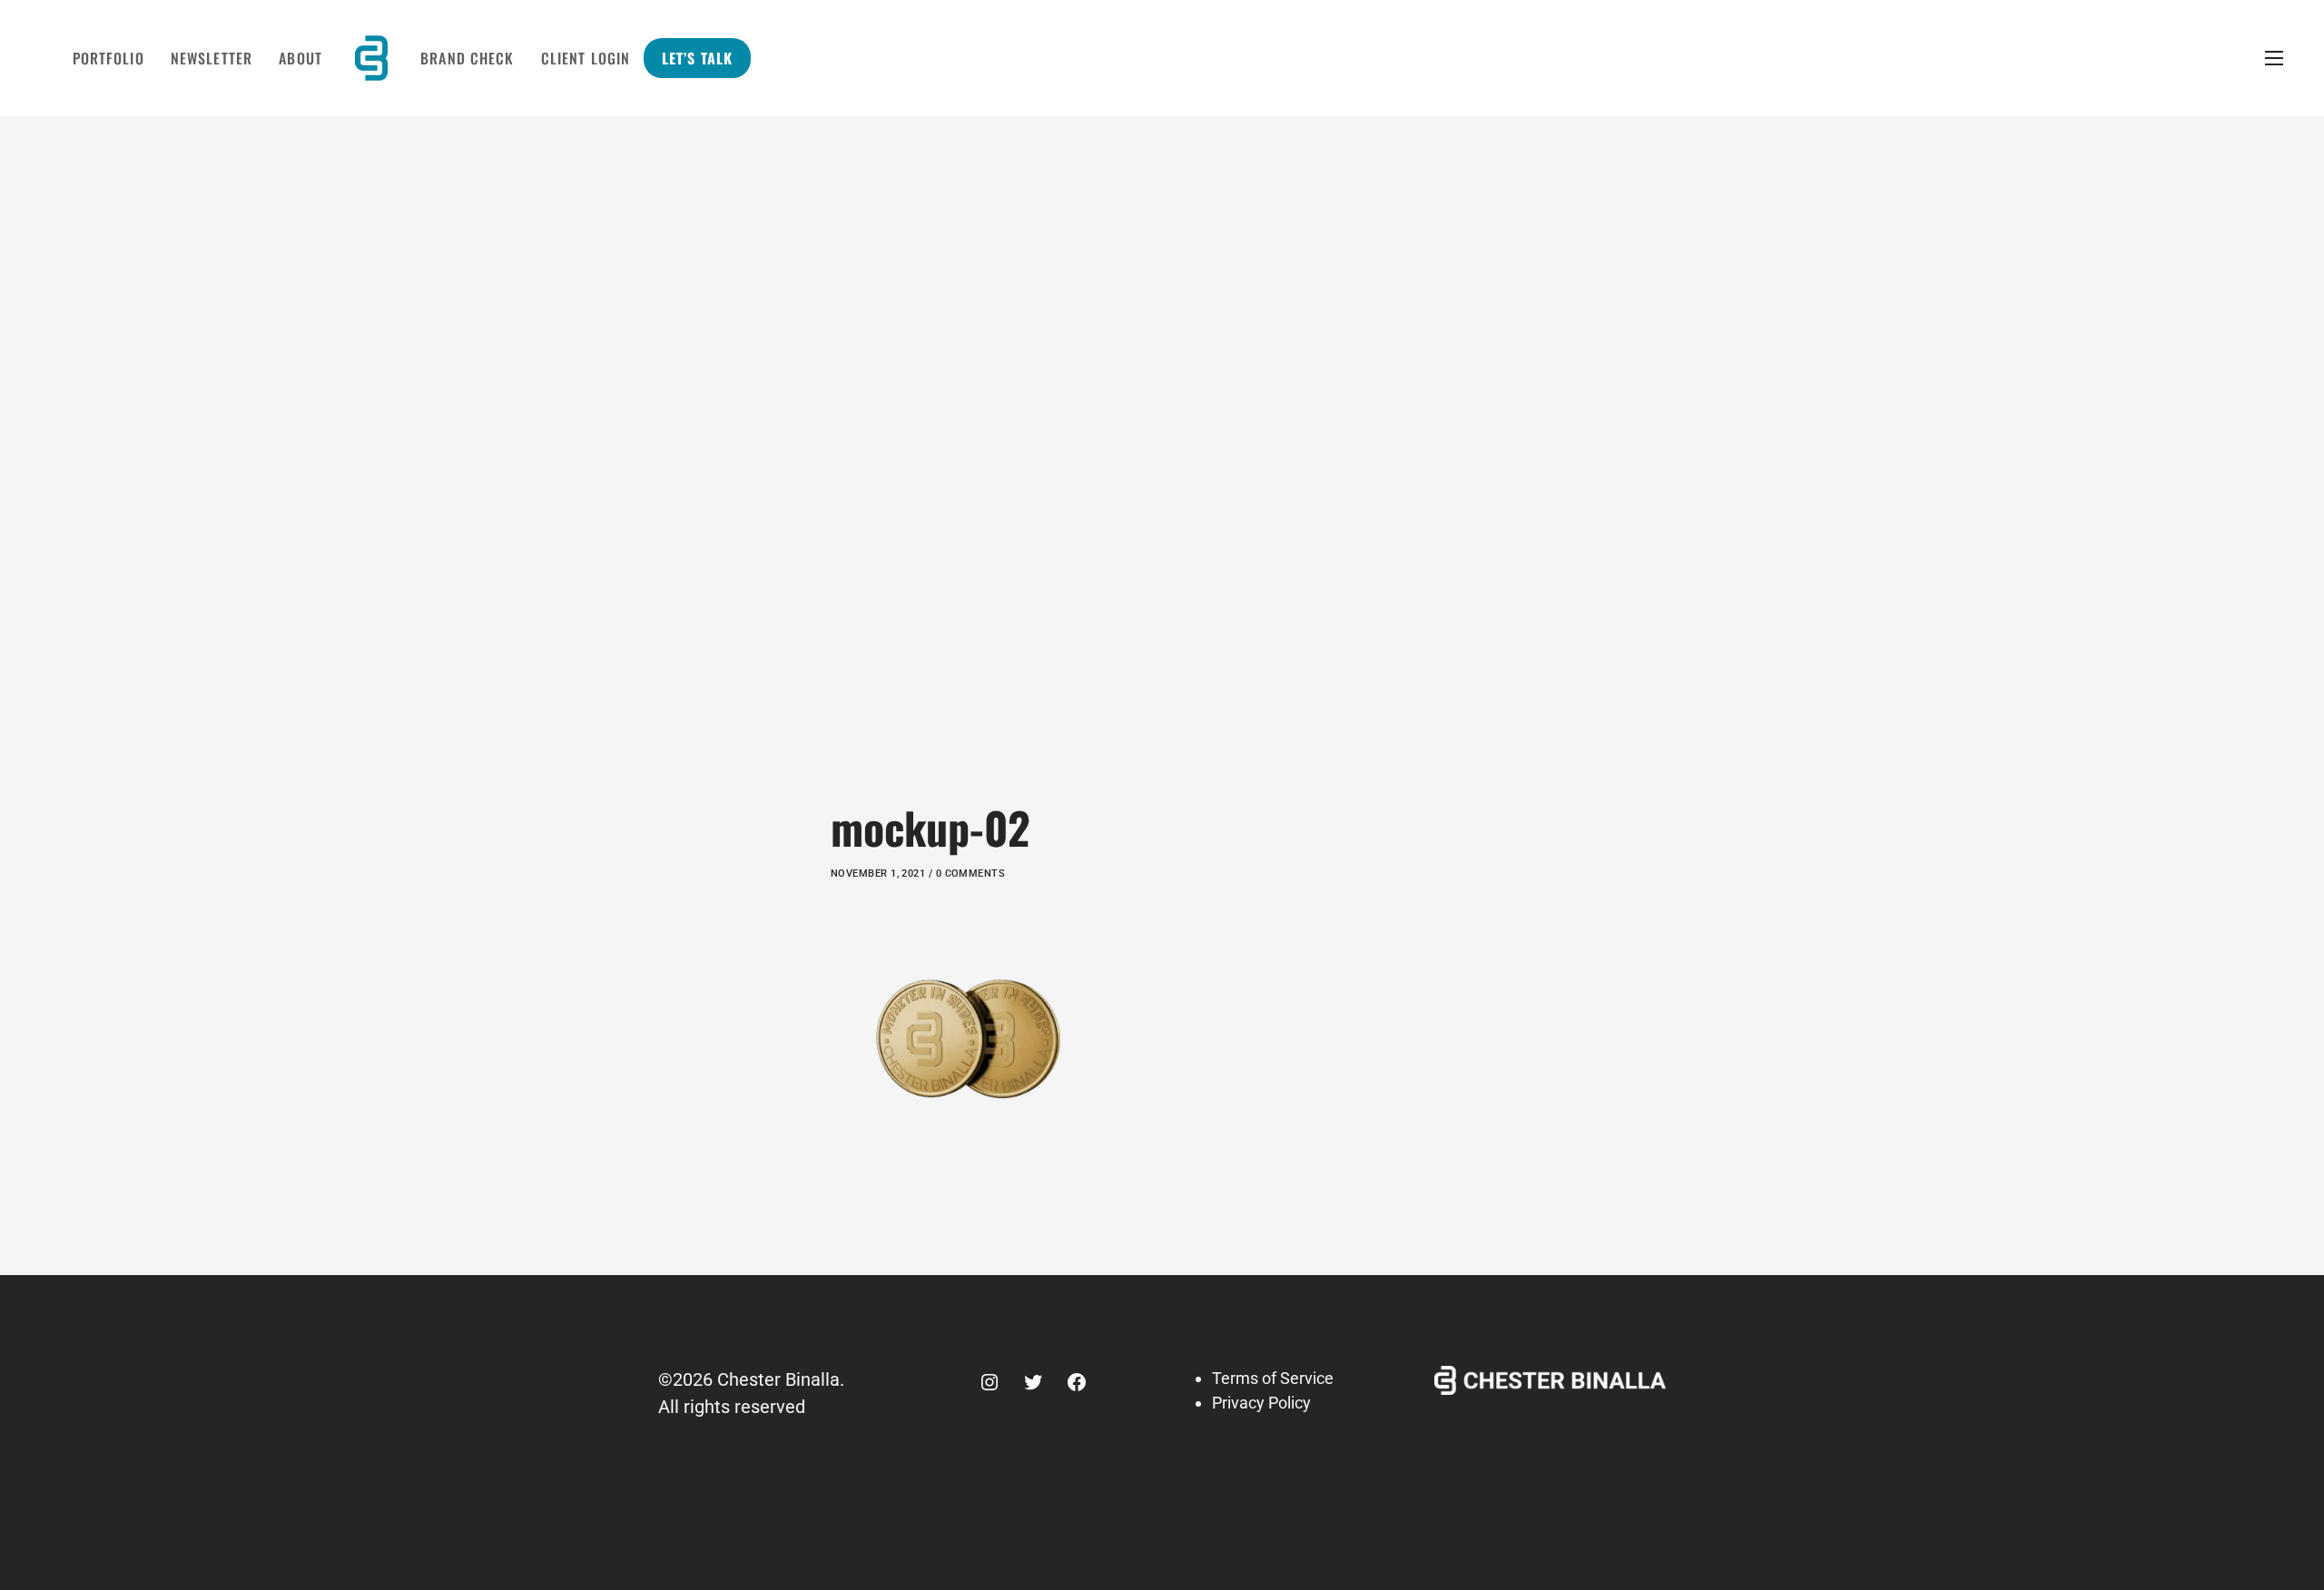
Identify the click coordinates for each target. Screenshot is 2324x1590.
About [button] (300, 58)
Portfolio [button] (108, 58)
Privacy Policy (1261, 1403)
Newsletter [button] (212, 58)
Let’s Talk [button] (697, 58)
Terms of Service (1273, 1378)
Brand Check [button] (467, 58)
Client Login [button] (586, 58)
